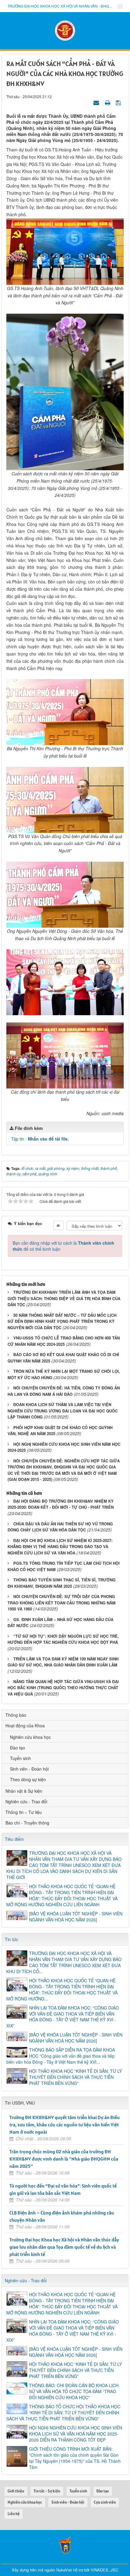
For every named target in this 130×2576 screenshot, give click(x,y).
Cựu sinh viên (105, 2502)
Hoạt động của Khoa (25, 1726)
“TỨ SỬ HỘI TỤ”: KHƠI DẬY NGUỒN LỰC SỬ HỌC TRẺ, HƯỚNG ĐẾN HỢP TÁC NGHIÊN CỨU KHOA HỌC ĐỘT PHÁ (63, 1639)
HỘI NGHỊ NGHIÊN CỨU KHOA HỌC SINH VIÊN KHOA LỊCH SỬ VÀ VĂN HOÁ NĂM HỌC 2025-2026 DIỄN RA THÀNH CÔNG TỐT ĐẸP (76, 2434)
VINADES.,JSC (104, 2570)
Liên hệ (14, 2514)
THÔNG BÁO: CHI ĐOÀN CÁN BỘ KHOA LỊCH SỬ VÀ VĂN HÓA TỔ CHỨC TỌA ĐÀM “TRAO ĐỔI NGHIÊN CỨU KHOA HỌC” (74, 2391)
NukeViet (64, 2570)
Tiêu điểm (14, 1839)
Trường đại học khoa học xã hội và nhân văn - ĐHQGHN (60, 6)
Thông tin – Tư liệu (24, 1812)
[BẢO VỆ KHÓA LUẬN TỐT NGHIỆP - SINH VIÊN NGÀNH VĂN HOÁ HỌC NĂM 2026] (76, 1917)
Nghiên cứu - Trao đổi (26, 1802)
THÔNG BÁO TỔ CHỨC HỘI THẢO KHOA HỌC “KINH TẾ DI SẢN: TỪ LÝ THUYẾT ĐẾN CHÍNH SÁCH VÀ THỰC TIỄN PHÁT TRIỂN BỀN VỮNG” (63, 2413)
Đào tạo (18, 1748)
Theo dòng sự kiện (28, 1779)
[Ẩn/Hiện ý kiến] (58, 1225)
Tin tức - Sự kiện (47, 2491)
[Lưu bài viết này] (119, 102)
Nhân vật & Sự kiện (24, 1791)
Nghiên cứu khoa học (30, 1737)
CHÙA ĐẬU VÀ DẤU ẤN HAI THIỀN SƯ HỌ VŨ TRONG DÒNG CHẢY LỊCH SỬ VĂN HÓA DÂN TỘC (60, 1527)
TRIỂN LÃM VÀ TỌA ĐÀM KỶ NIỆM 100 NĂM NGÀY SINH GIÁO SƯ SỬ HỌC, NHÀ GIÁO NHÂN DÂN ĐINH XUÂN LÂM (63, 1662)
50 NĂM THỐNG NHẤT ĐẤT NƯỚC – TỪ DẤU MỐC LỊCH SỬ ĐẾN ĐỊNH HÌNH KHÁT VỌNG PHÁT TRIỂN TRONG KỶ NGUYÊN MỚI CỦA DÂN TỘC (62, 1321)
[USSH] (65, 2544)
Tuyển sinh (20, 1758)
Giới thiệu (16, 2491)
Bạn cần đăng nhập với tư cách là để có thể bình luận (63, 1246)
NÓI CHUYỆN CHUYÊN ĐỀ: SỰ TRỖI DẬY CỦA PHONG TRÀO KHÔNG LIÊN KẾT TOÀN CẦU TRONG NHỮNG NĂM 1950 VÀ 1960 (62, 1603)
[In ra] (108, 102)
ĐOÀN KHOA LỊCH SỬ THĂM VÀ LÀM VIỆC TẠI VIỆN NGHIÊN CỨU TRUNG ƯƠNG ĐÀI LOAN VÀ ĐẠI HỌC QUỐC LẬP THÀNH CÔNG (63, 1411)
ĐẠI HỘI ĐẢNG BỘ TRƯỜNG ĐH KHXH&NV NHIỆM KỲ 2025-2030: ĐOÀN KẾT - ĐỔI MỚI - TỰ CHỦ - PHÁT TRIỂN (61, 1504)
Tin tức (11, 1939)
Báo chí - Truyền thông (27, 1823)
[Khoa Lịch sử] (65, 30)
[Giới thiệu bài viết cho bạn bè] (97, 102)
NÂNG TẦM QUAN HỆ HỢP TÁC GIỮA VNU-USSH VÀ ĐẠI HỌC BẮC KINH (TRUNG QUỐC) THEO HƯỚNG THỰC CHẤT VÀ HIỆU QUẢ (63, 1688)
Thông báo (16, 1715)
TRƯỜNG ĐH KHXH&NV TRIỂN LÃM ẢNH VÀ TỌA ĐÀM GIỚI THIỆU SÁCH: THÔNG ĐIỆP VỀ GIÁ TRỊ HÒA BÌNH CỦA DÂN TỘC (64, 1298)
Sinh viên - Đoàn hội (29, 1769)
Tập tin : (40, 1139)
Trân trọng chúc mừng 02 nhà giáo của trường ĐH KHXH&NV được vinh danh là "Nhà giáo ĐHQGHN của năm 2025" (64, 2159)
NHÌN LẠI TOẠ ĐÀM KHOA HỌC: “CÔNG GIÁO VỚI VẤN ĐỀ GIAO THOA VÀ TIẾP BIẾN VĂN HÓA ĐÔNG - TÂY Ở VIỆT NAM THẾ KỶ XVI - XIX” (63, 2017)
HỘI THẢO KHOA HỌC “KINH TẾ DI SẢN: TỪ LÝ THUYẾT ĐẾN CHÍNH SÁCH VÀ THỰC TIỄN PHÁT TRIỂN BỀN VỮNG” (75, 2077)
